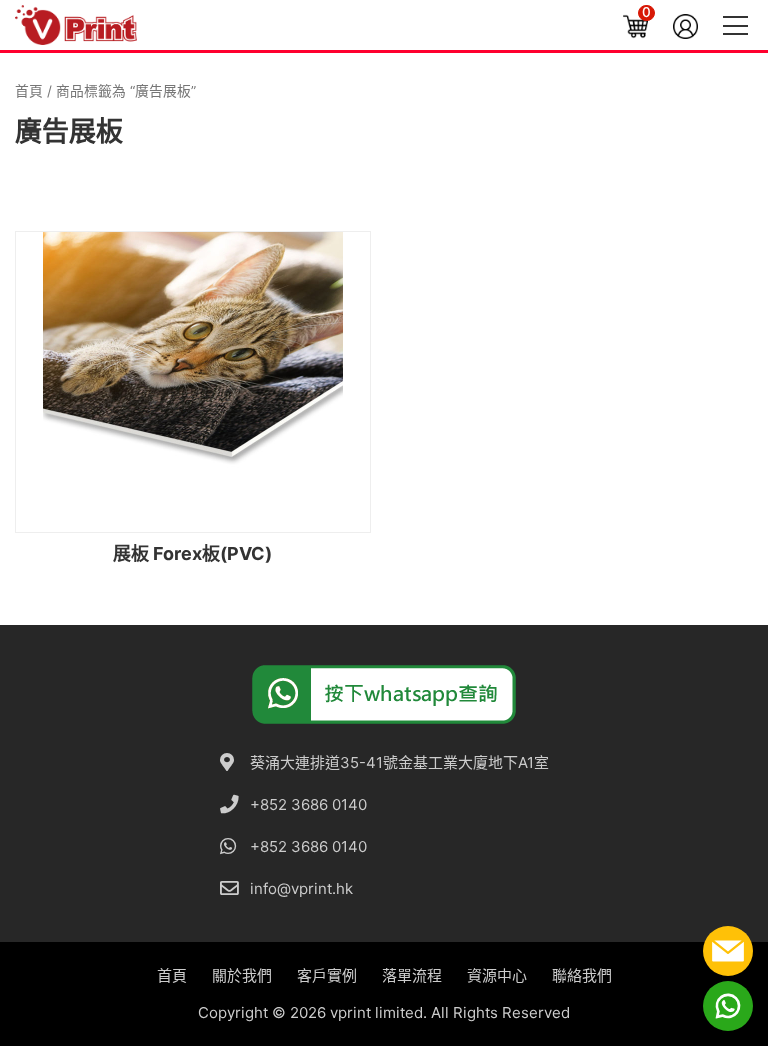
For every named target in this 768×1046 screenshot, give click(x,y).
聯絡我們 (582, 975)
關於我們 (242, 975)
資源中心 (497, 975)
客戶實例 (327, 975)
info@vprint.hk (301, 888)
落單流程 (412, 975)
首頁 (29, 91)
